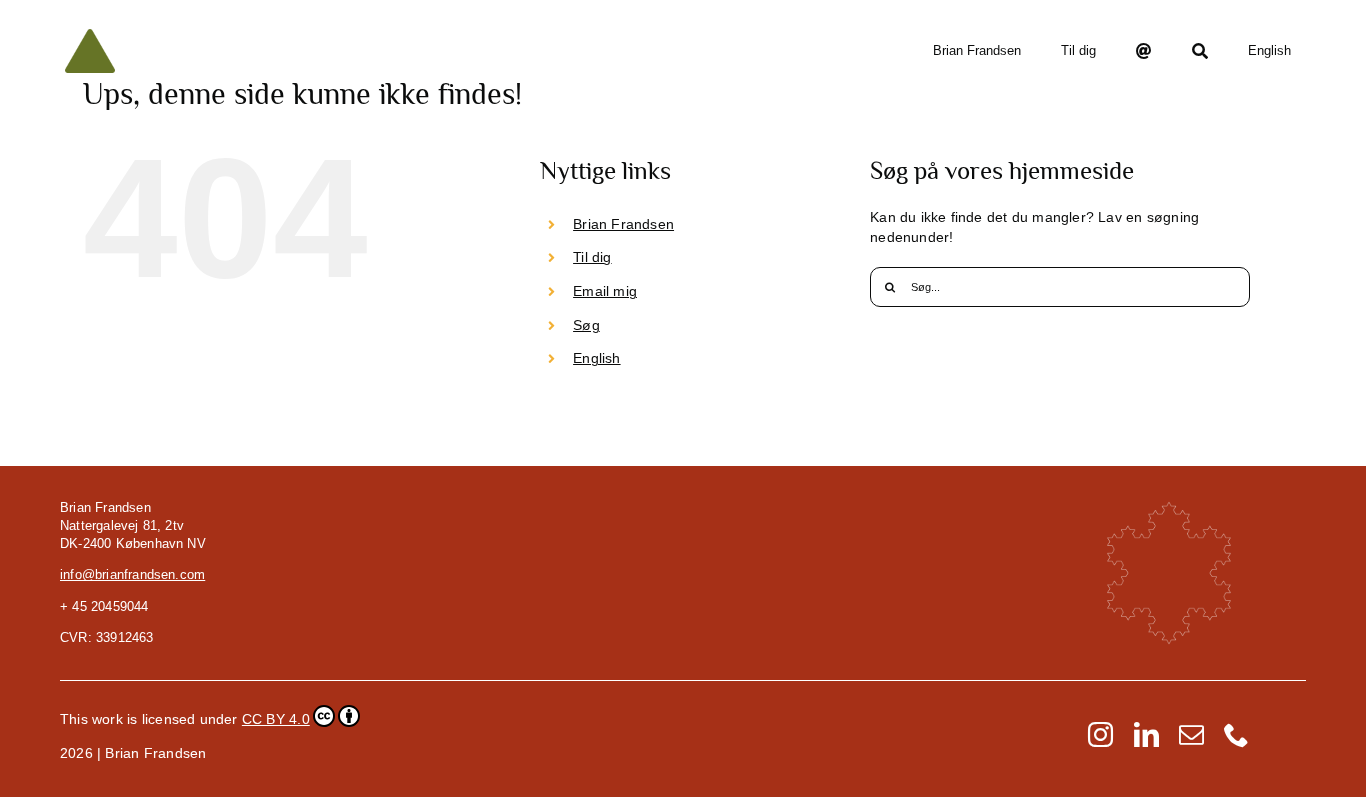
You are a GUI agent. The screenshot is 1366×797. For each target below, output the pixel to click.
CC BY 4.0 (276, 719)
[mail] (1191, 734)
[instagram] (1100, 734)
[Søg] (1200, 51)
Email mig (605, 291)
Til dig (592, 257)
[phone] (1236, 734)
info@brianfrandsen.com (132, 574)
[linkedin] (1146, 734)
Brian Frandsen (623, 224)
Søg (586, 325)
